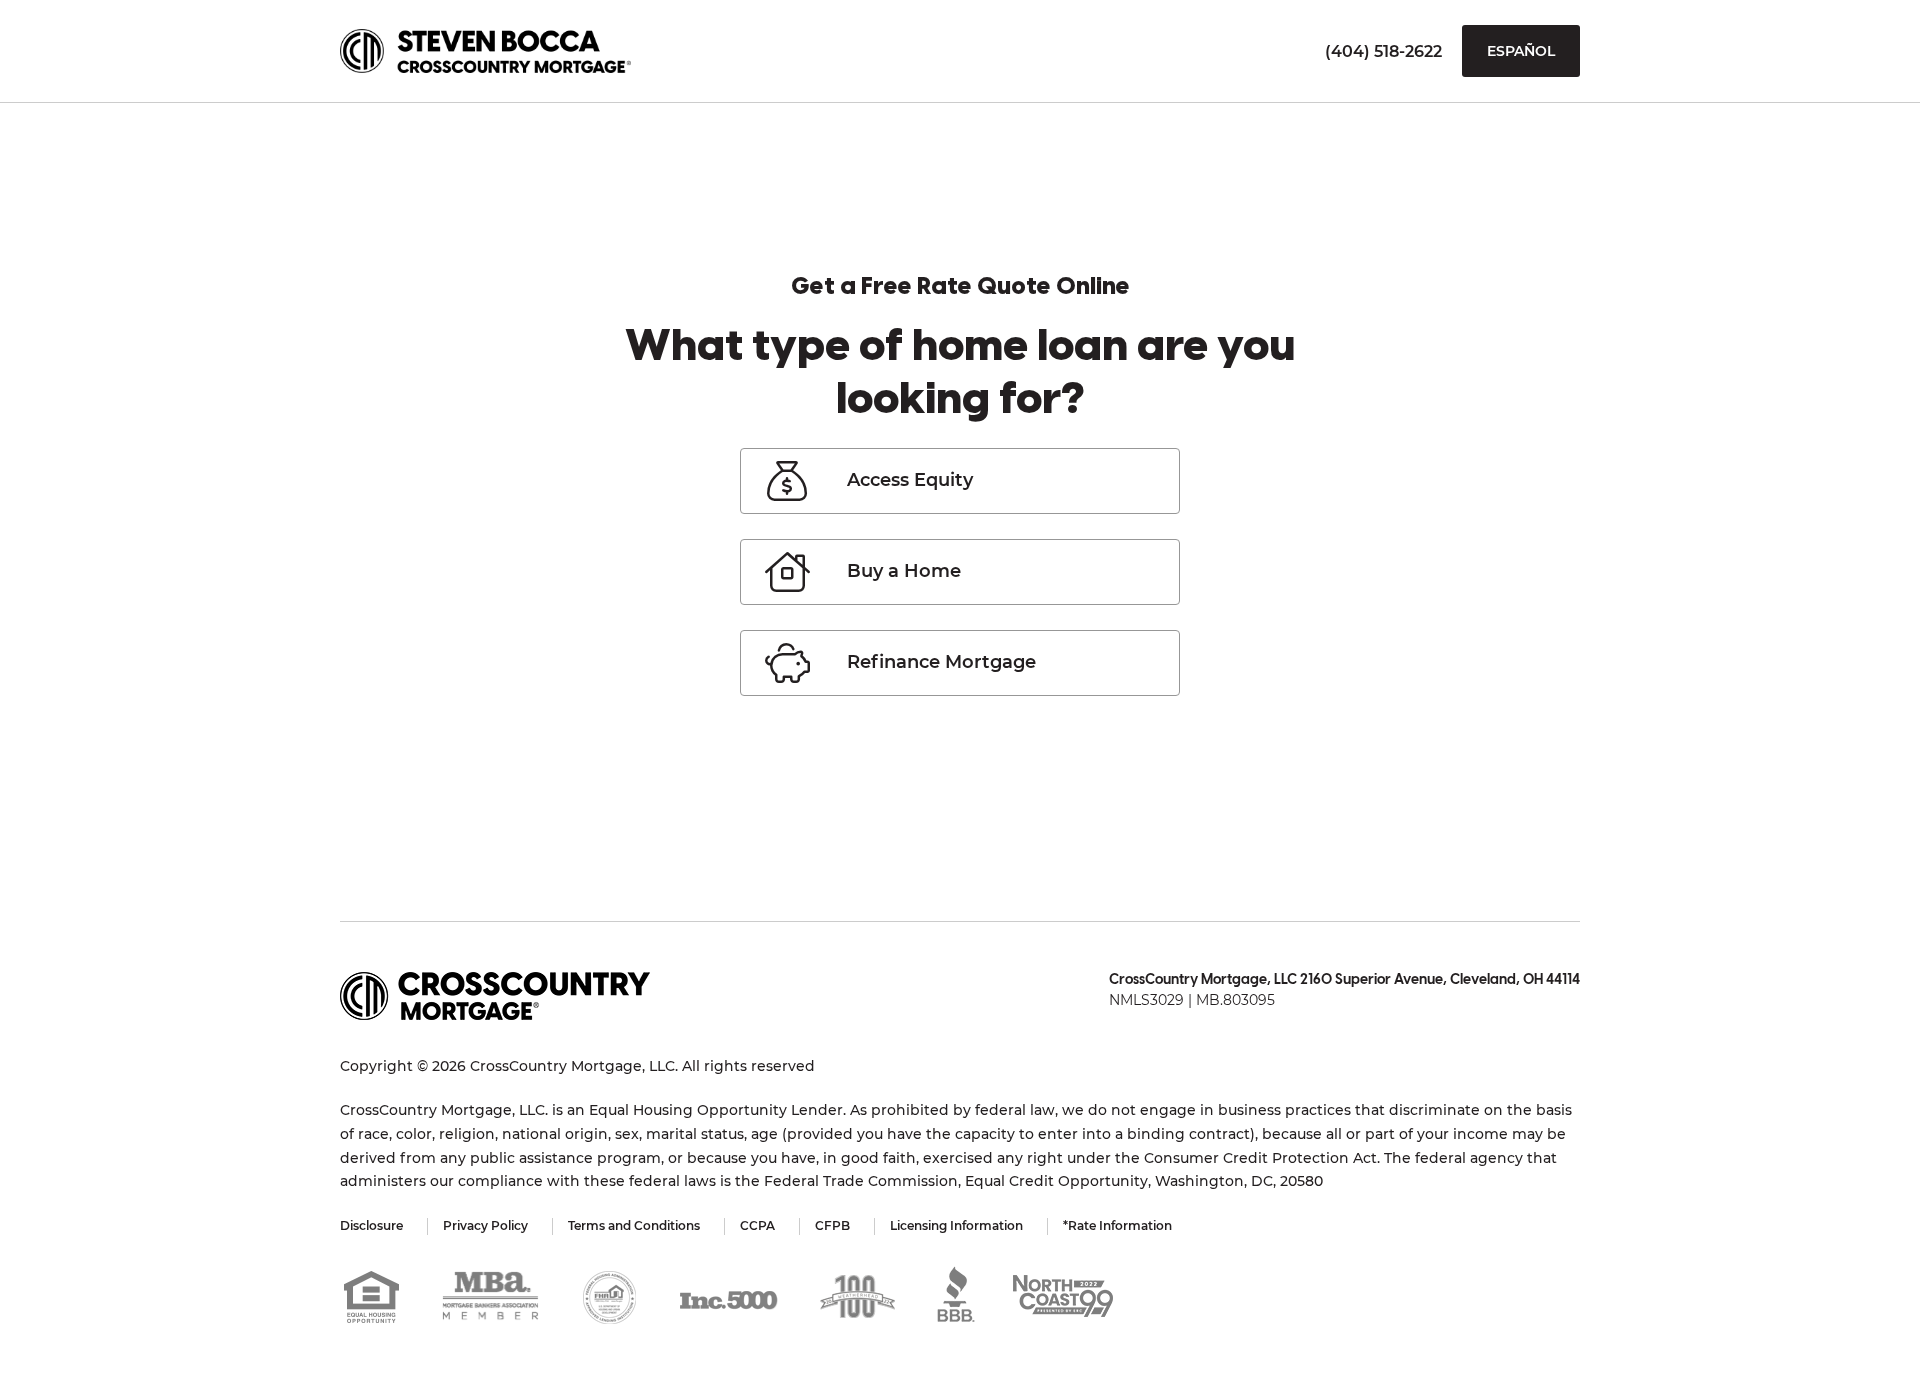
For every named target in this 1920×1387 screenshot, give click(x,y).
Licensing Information (956, 1225)
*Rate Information (1117, 1225)
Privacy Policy (485, 1225)
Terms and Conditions (634, 1225)
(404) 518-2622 (1383, 51)
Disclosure (371, 1225)
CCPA (757, 1225)
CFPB (832, 1225)
